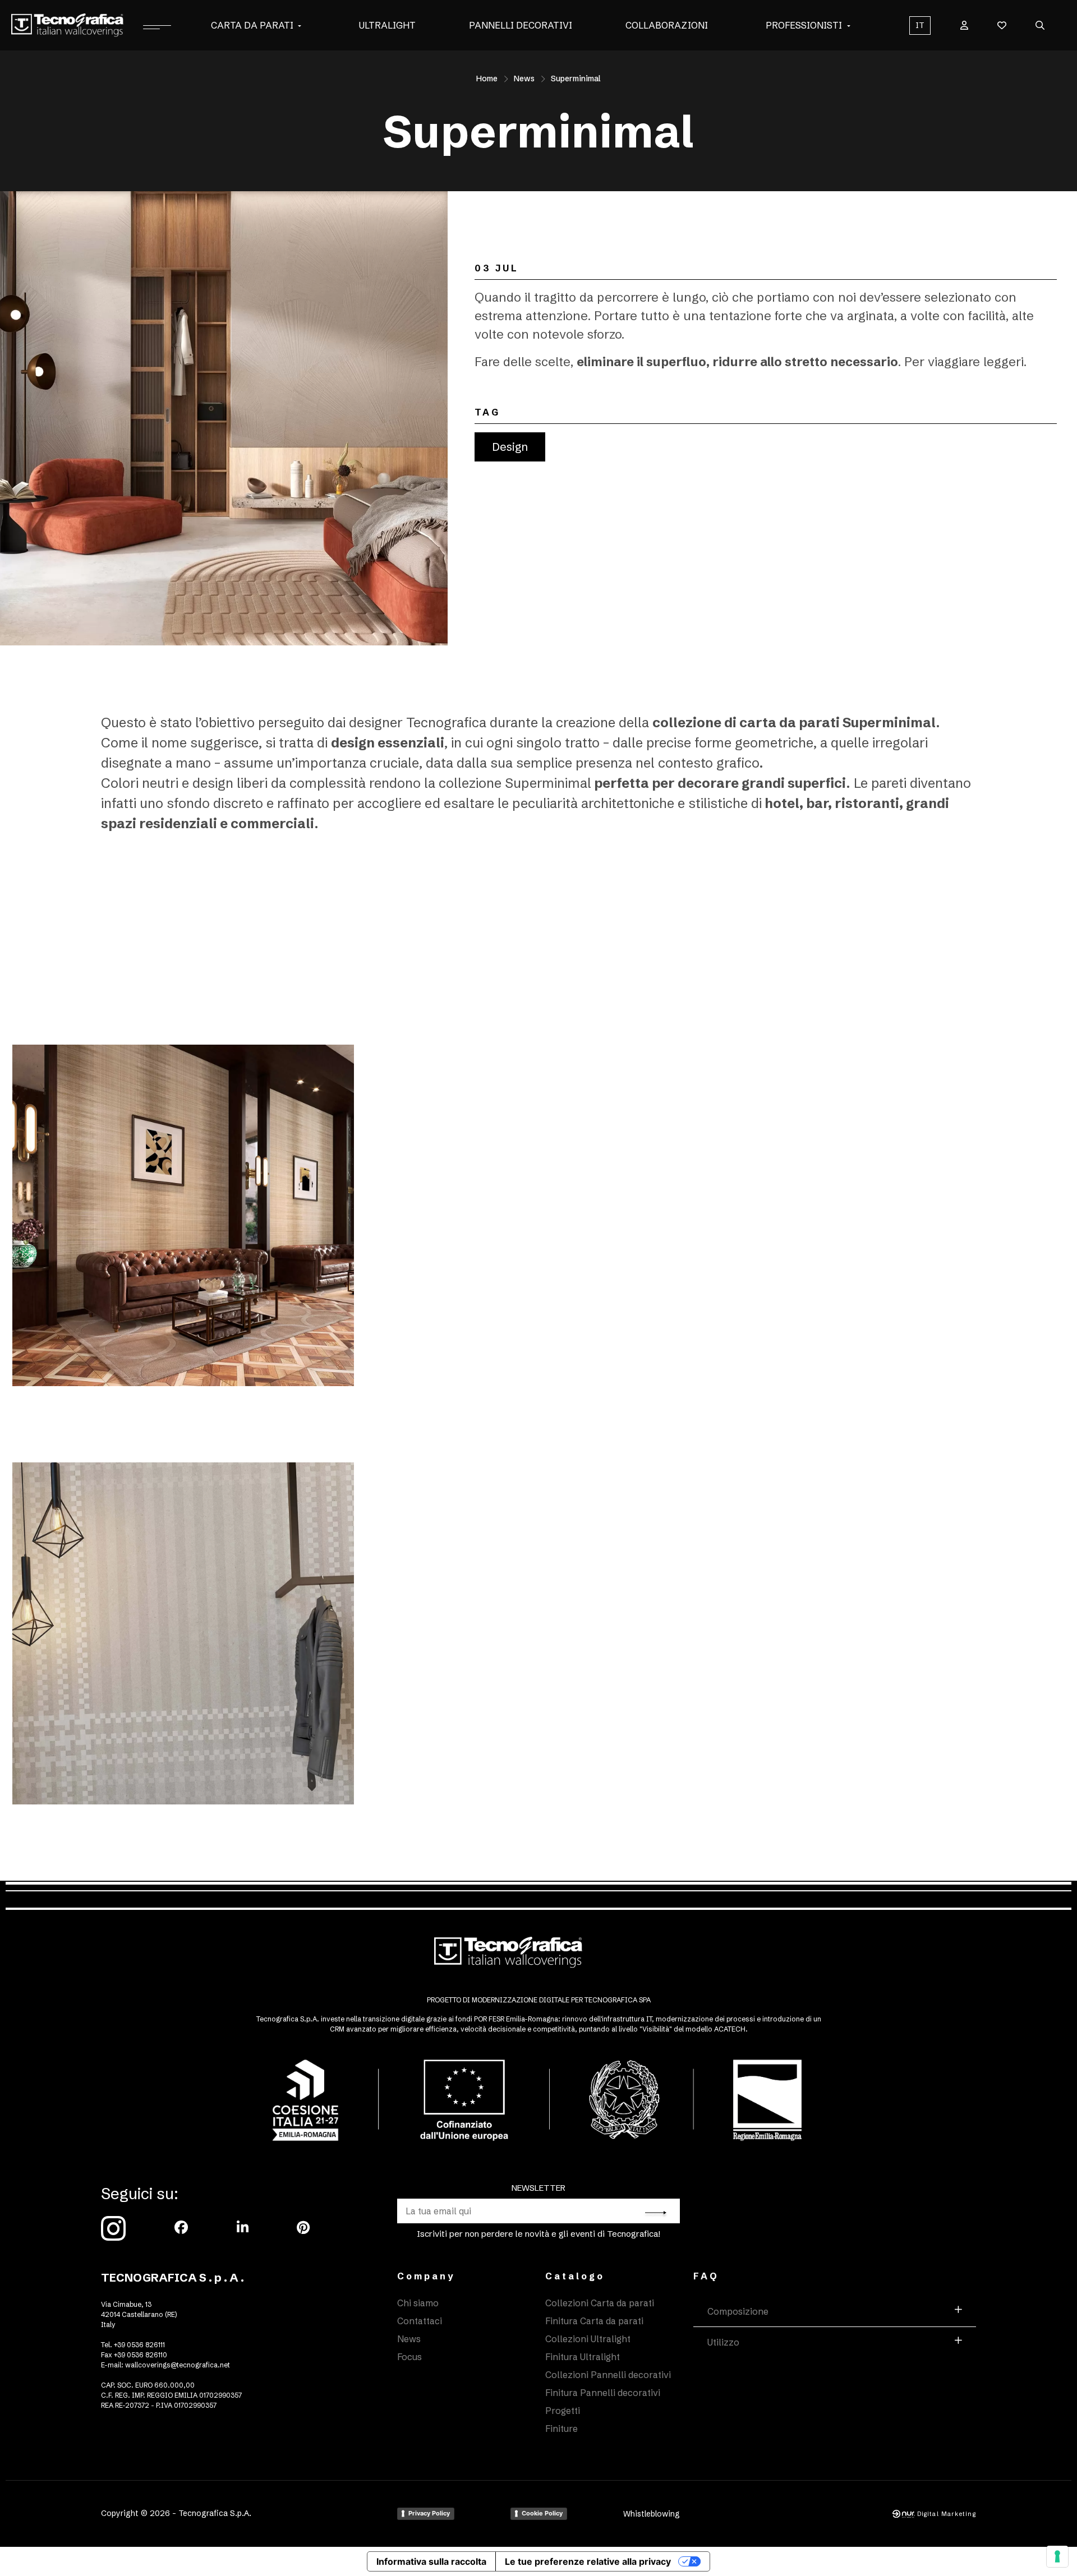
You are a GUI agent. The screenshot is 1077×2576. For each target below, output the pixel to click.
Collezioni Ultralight (588, 2339)
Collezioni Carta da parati (600, 2303)
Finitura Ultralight (583, 2357)
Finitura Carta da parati (594, 2321)
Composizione (738, 2311)
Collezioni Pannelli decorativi (608, 2375)
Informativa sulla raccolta (431, 2561)
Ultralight (387, 25)
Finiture (561, 2429)
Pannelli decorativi (521, 25)
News (524, 79)
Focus (409, 2357)
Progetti (563, 2411)
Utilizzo (723, 2342)
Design (510, 447)
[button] (300, 25)
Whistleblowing (652, 2514)
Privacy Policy (429, 2513)
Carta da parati (252, 25)
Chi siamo (418, 2303)
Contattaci (420, 2321)
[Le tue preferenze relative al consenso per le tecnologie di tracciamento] (1057, 2556)
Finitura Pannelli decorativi (603, 2393)
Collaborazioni (667, 25)
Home (487, 79)
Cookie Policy (542, 2513)
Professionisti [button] (804, 25)
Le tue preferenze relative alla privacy (588, 2561)
